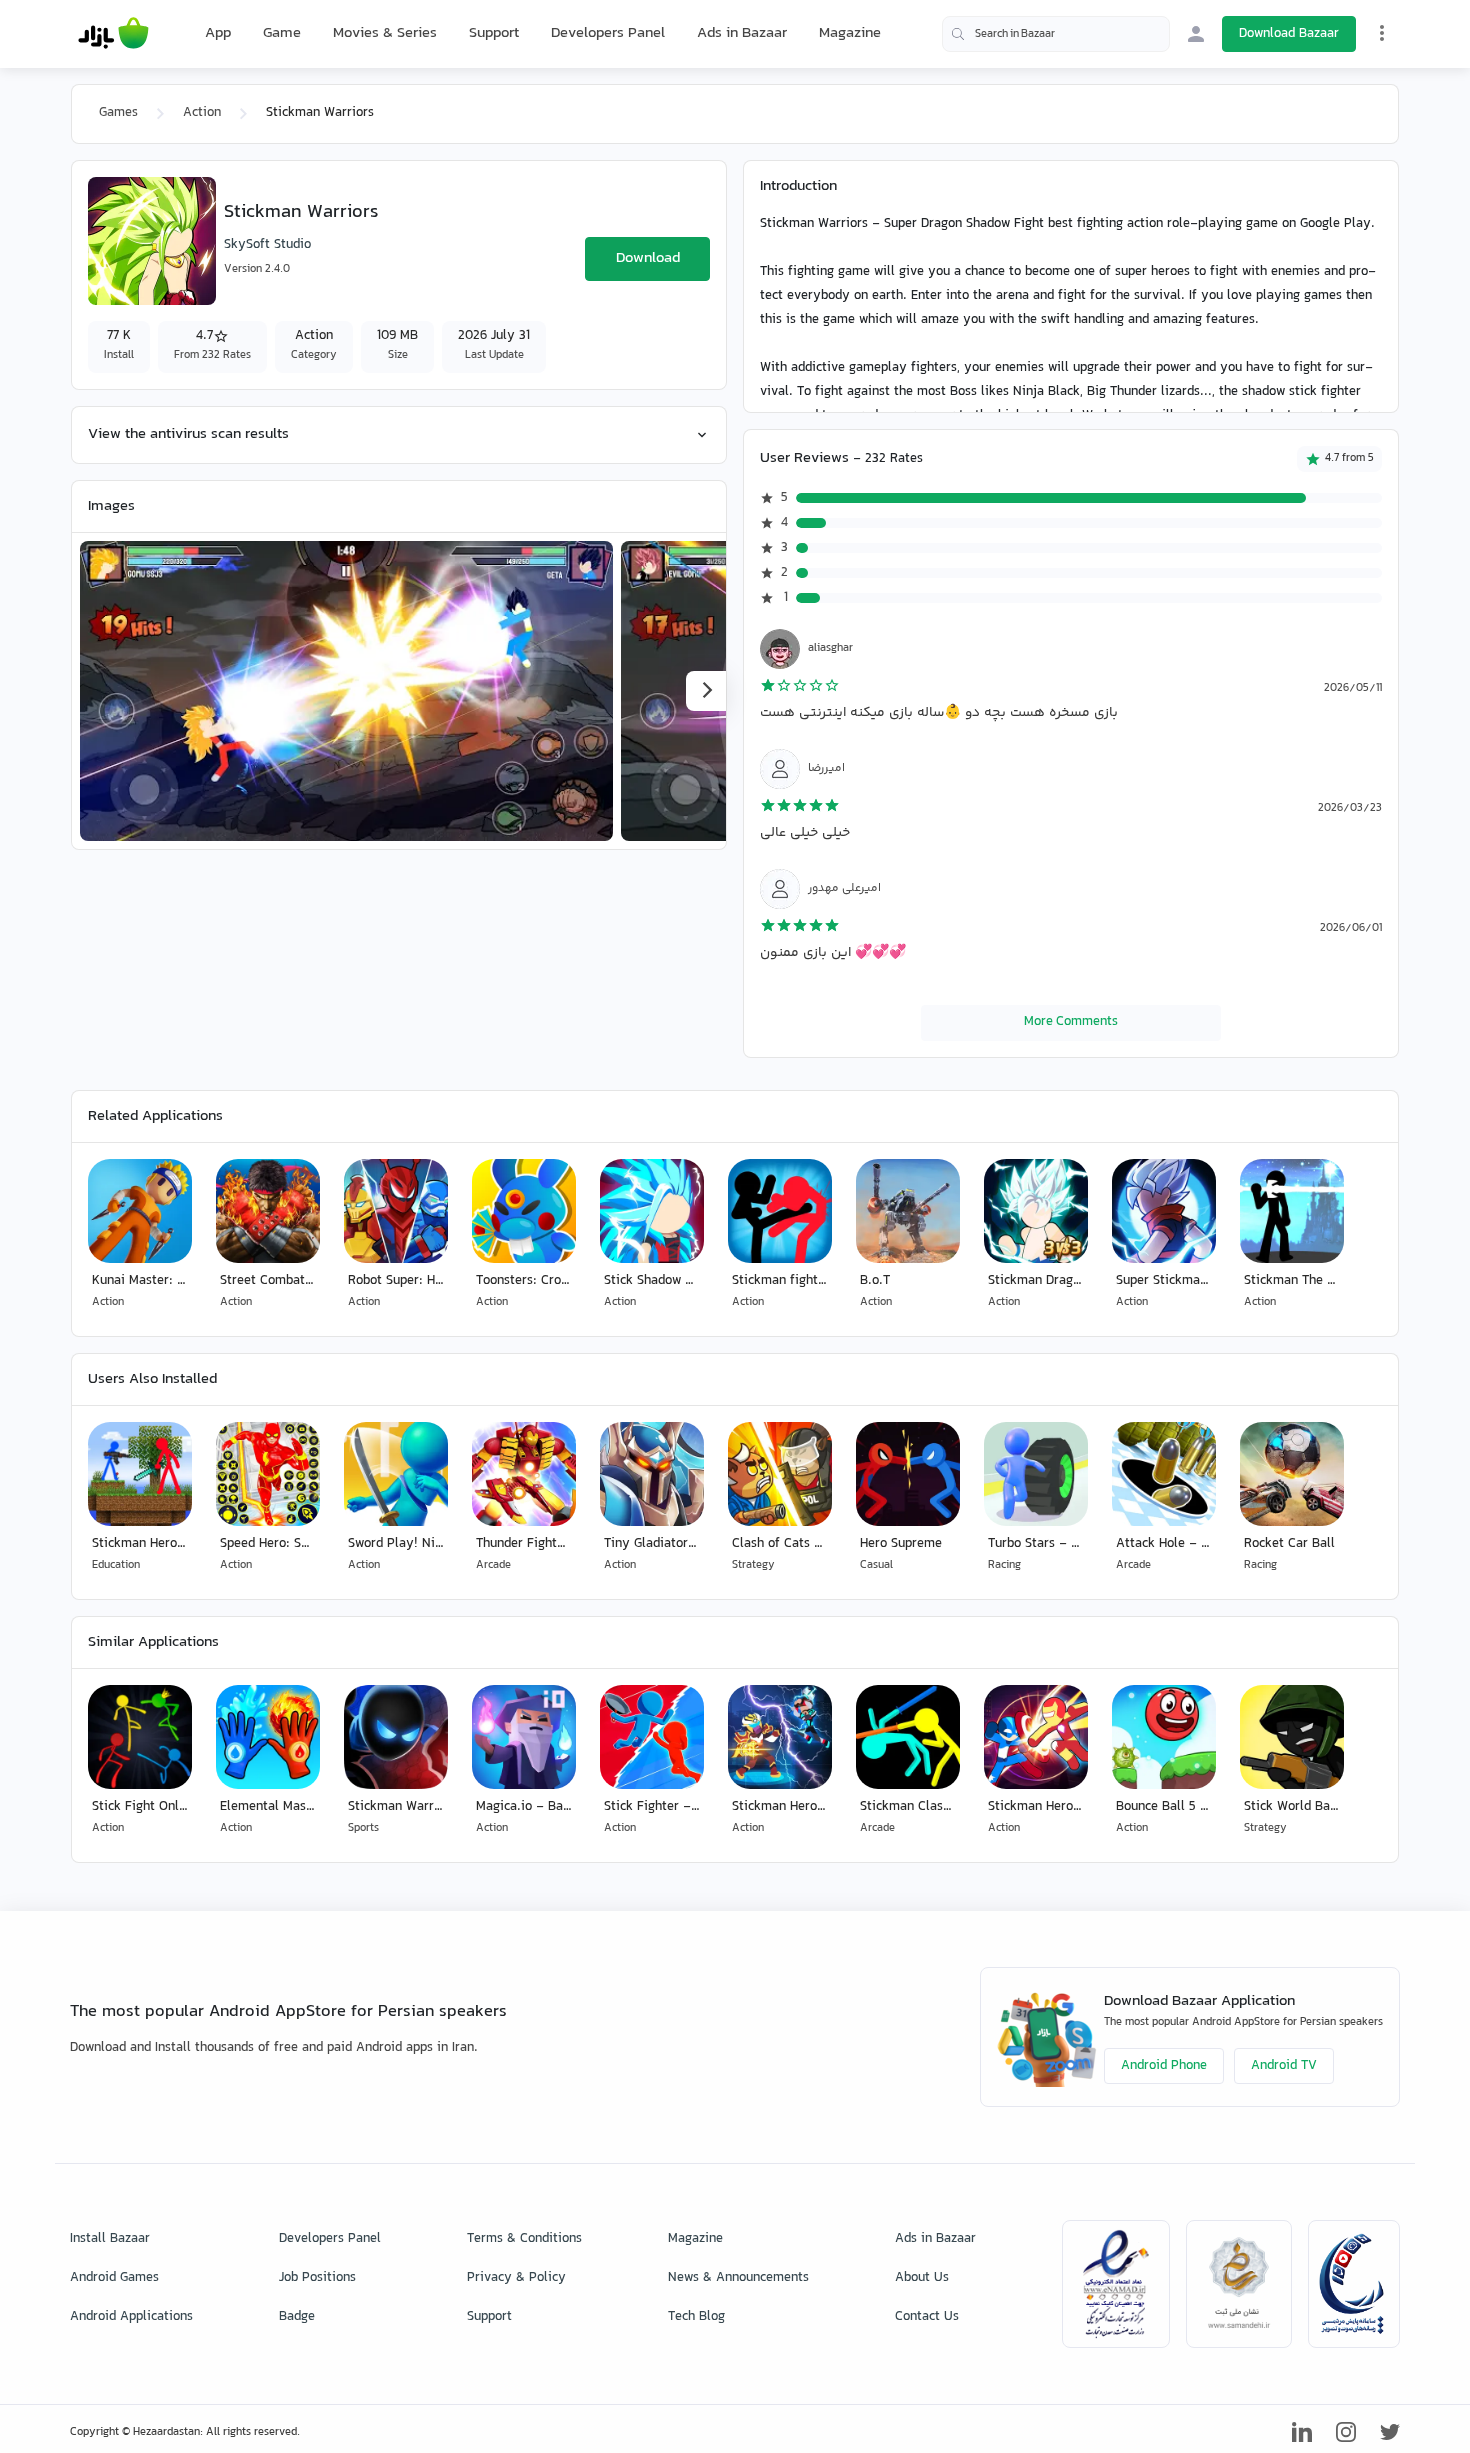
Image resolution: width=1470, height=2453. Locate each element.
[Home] (113, 34)
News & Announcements (738, 2278)
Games (118, 113)
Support (494, 33)
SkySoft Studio (267, 245)
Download (648, 258)
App (218, 34)
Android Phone (1164, 2066)
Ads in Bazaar (742, 33)
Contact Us (927, 2317)
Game (282, 34)
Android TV (1284, 2066)
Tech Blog (696, 2317)
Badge (297, 2317)
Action (202, 113)
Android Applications (131, 2317)
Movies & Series (385, 33)
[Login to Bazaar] (1196, 34)
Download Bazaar (1289, 34)
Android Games (114, 2278)
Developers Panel (608, 33)
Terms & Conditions (524, 2239)
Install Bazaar (110, 2239)
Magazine (850, 33)
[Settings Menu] (1382, 33)
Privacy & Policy (516, 2278)
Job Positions (317, 2278)
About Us (922, 2278)
